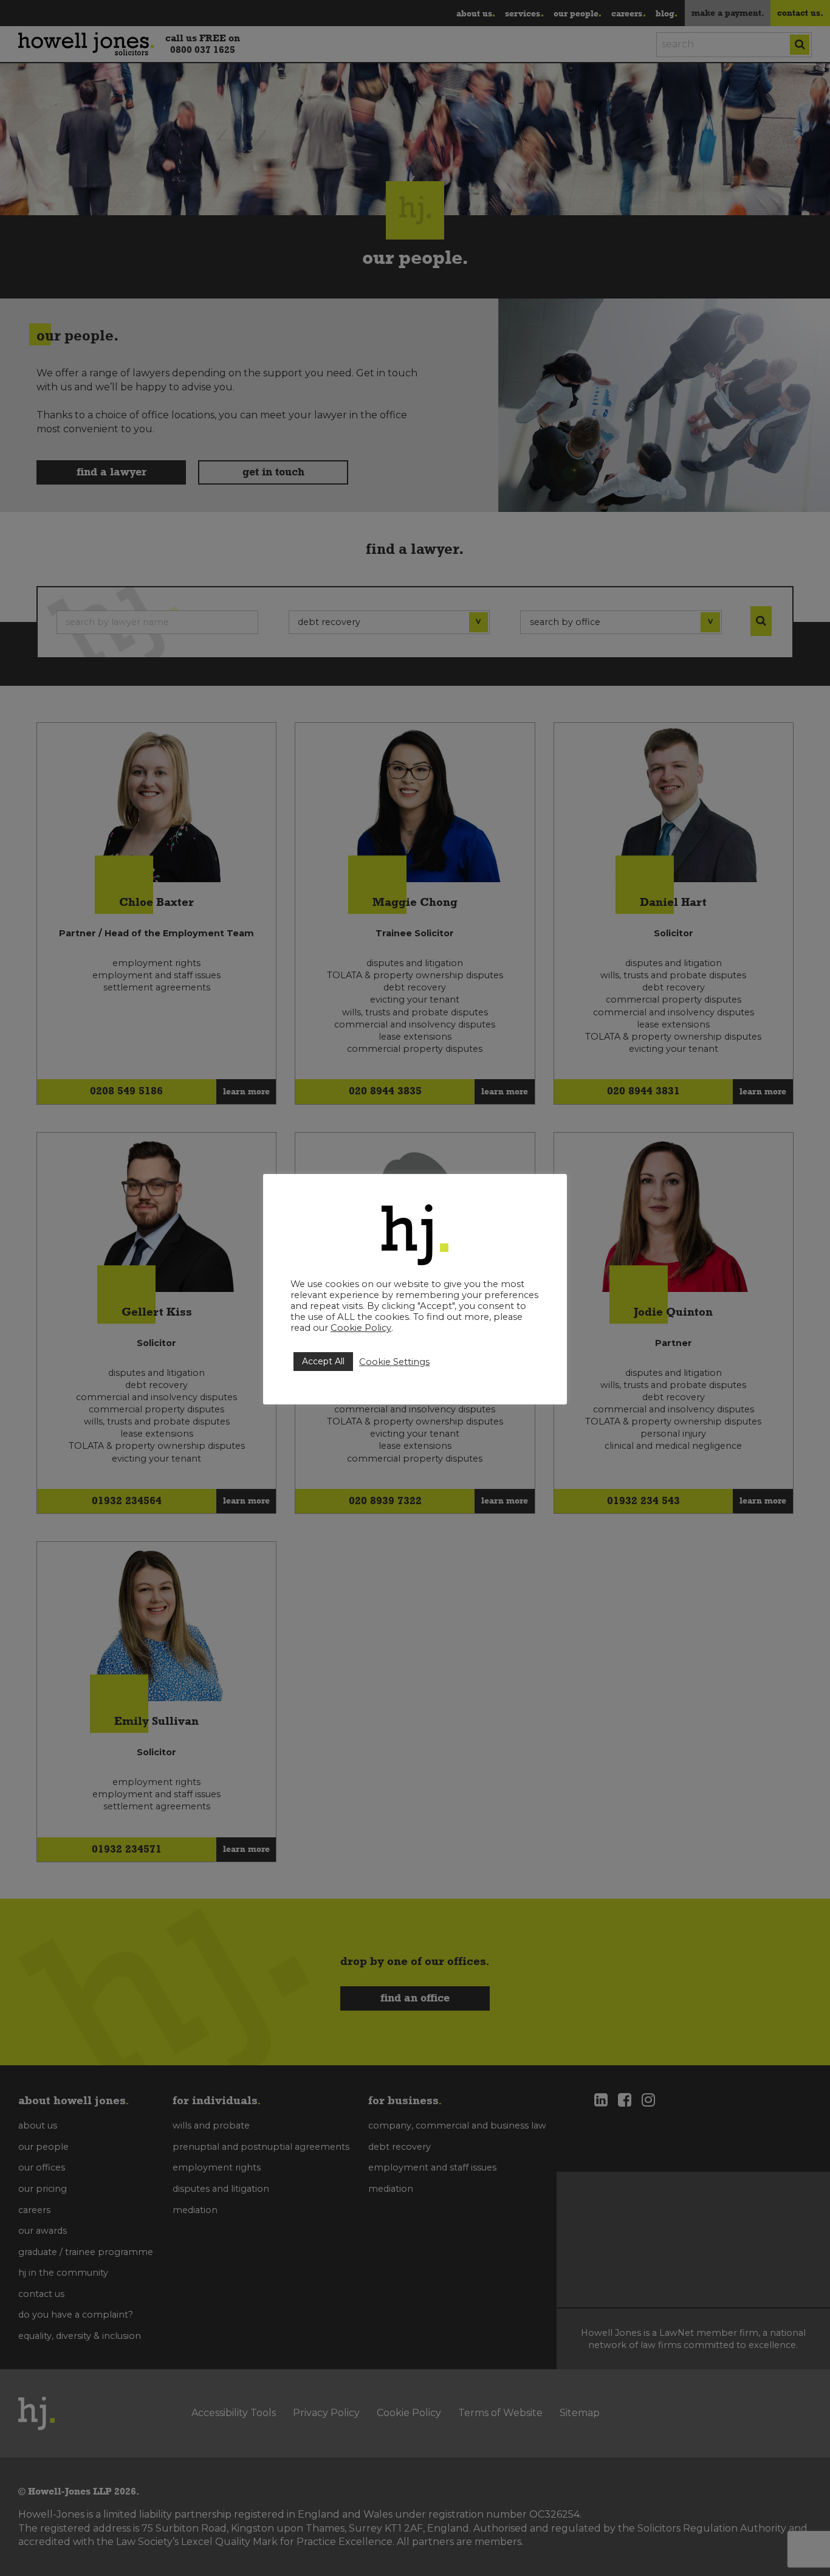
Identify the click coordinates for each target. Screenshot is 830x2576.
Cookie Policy (361, 1328)
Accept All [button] (323, 1361)
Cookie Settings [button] (394, 1362)
